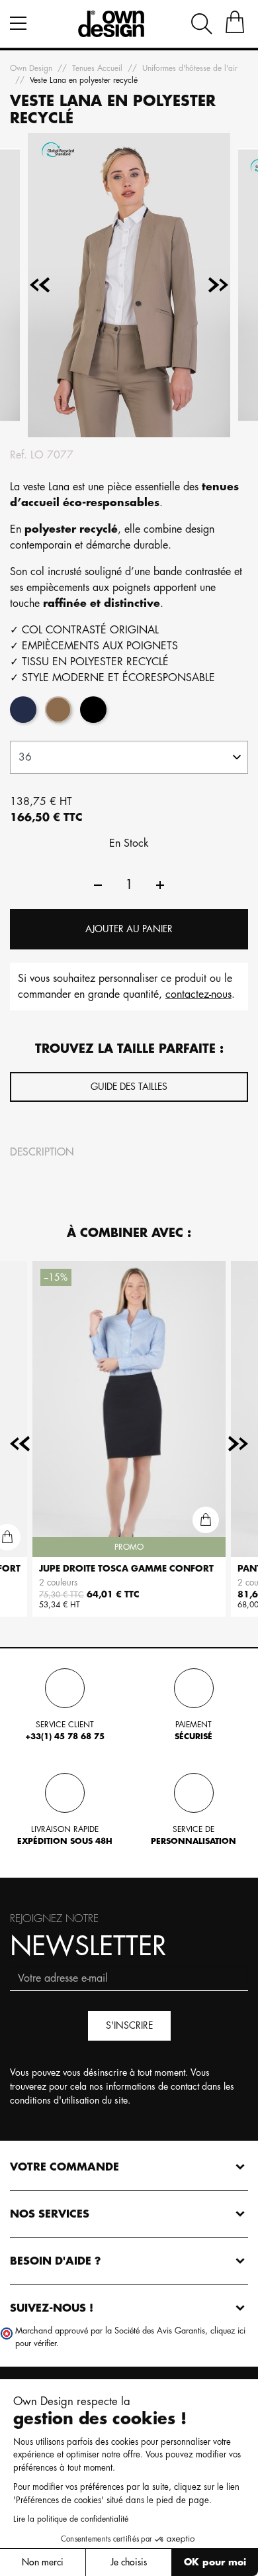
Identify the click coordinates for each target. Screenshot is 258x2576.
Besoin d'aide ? (56, 2261)
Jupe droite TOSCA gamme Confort (126, 1569)
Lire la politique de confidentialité (71, 2519)
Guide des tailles (129, 1087)
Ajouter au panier (129, 929)
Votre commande (64, 2167)
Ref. (19, 455)
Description (42, 1152)
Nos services (50, 2214)
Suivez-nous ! (52, 2308)
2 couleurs (58, 1583)
